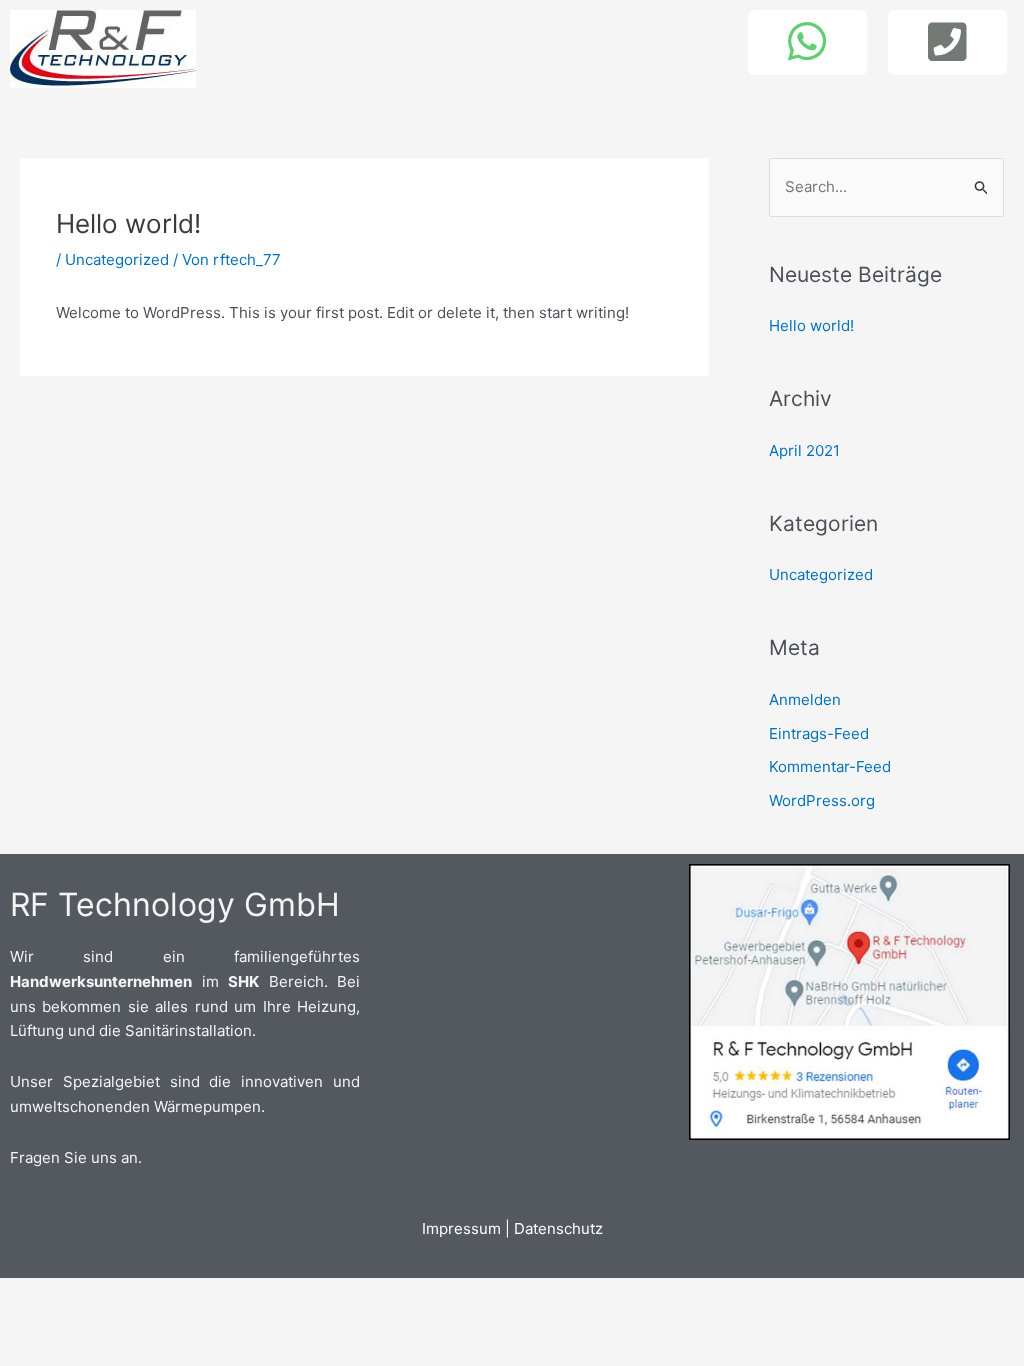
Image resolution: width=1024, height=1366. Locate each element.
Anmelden (805, 699)
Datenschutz (558, 1228)
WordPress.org (822, 800)
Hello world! (811, 325)
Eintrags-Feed (819, 733)
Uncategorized (117, 259)
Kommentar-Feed (830, 766)
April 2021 (804, 450)
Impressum (461, 1228)
